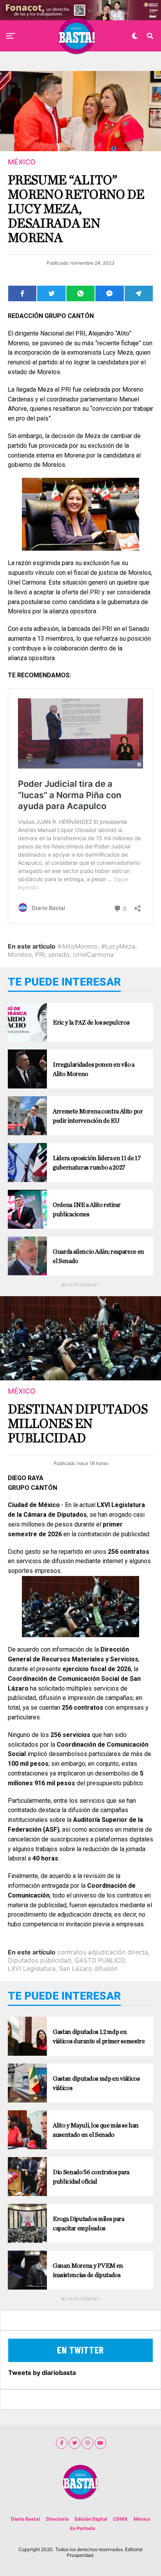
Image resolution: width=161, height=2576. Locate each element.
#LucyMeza (118, 946)
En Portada (82, 2528)
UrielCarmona (93, 954)
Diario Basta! (26, 2519)
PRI (40, 954)
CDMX (120, 2519)
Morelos (20, 954)
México (142, 2519)
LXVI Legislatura (32, 1968)
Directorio (57, 2519)
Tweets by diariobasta (42, 2373)
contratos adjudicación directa (103, 1952)
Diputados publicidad (39, 1960)
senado (59, 954)
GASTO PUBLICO (100, 1960)
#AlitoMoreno (78, 946)
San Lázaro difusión (88, 1968)
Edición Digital (91, 2519)
